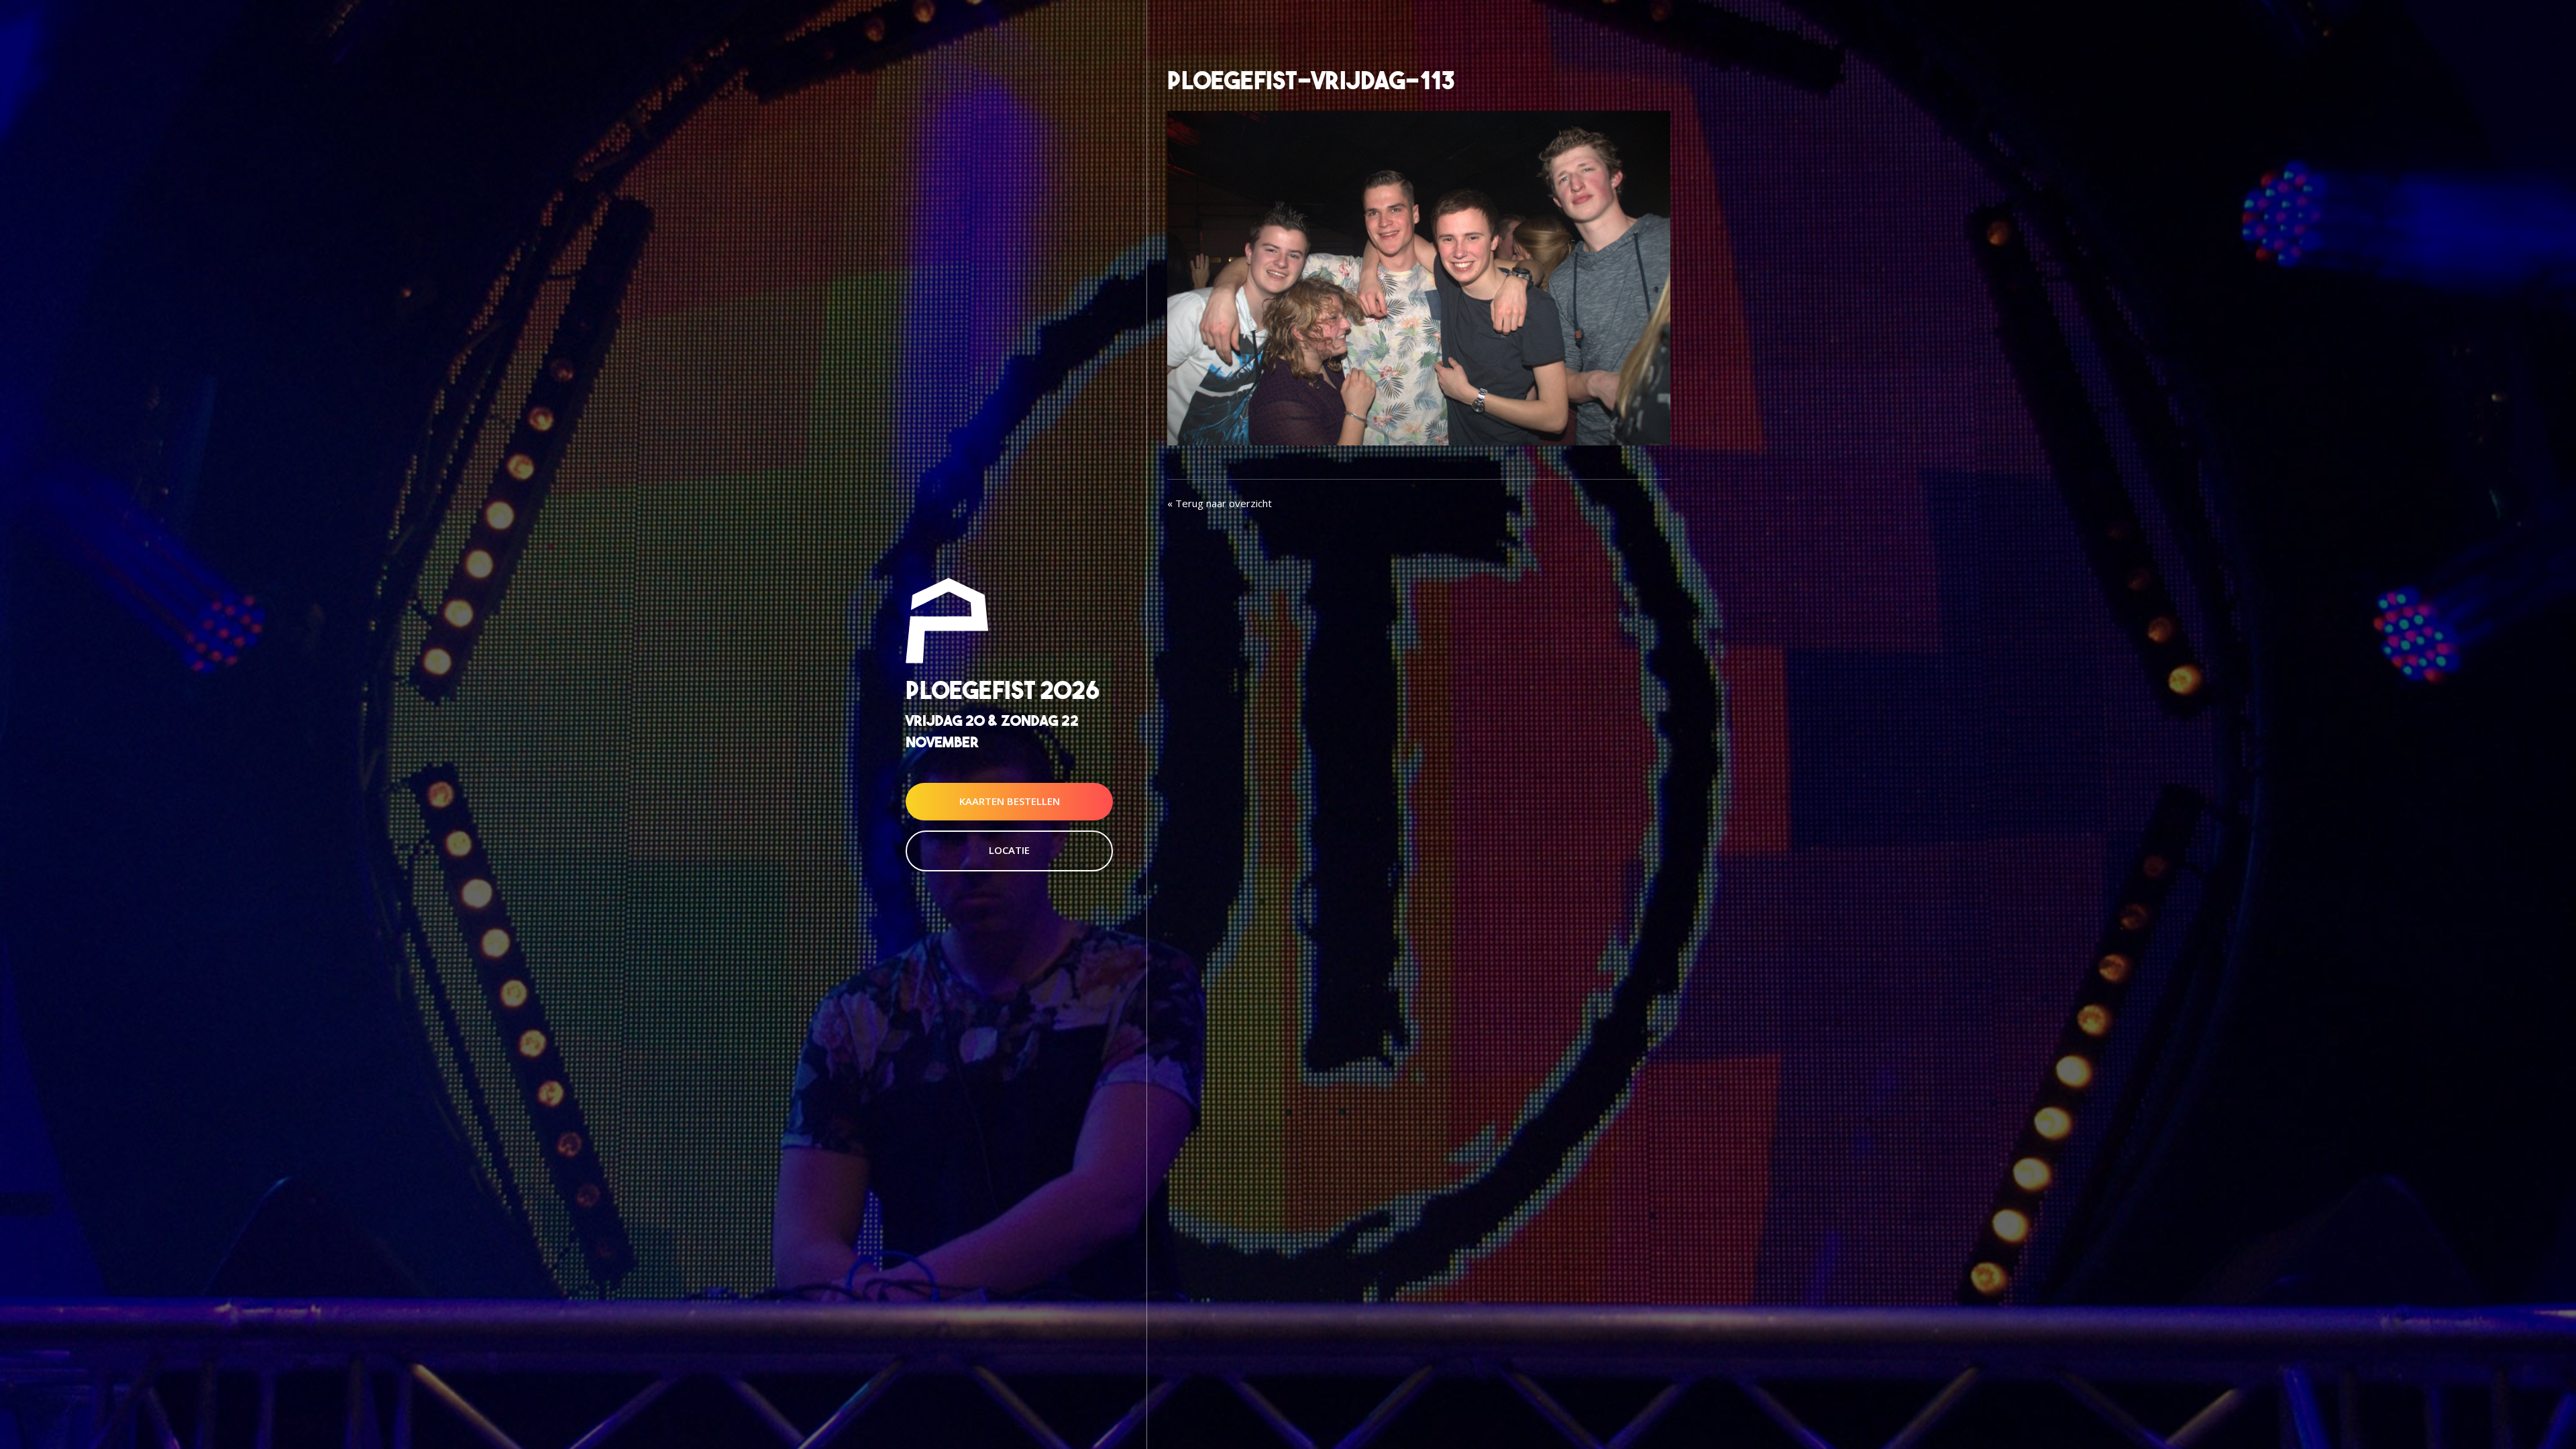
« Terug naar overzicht (1220, 503)
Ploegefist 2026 (1003, 691)
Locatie (1009, 850)
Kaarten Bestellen (1010, 801)
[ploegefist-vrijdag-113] (1419, 276)
